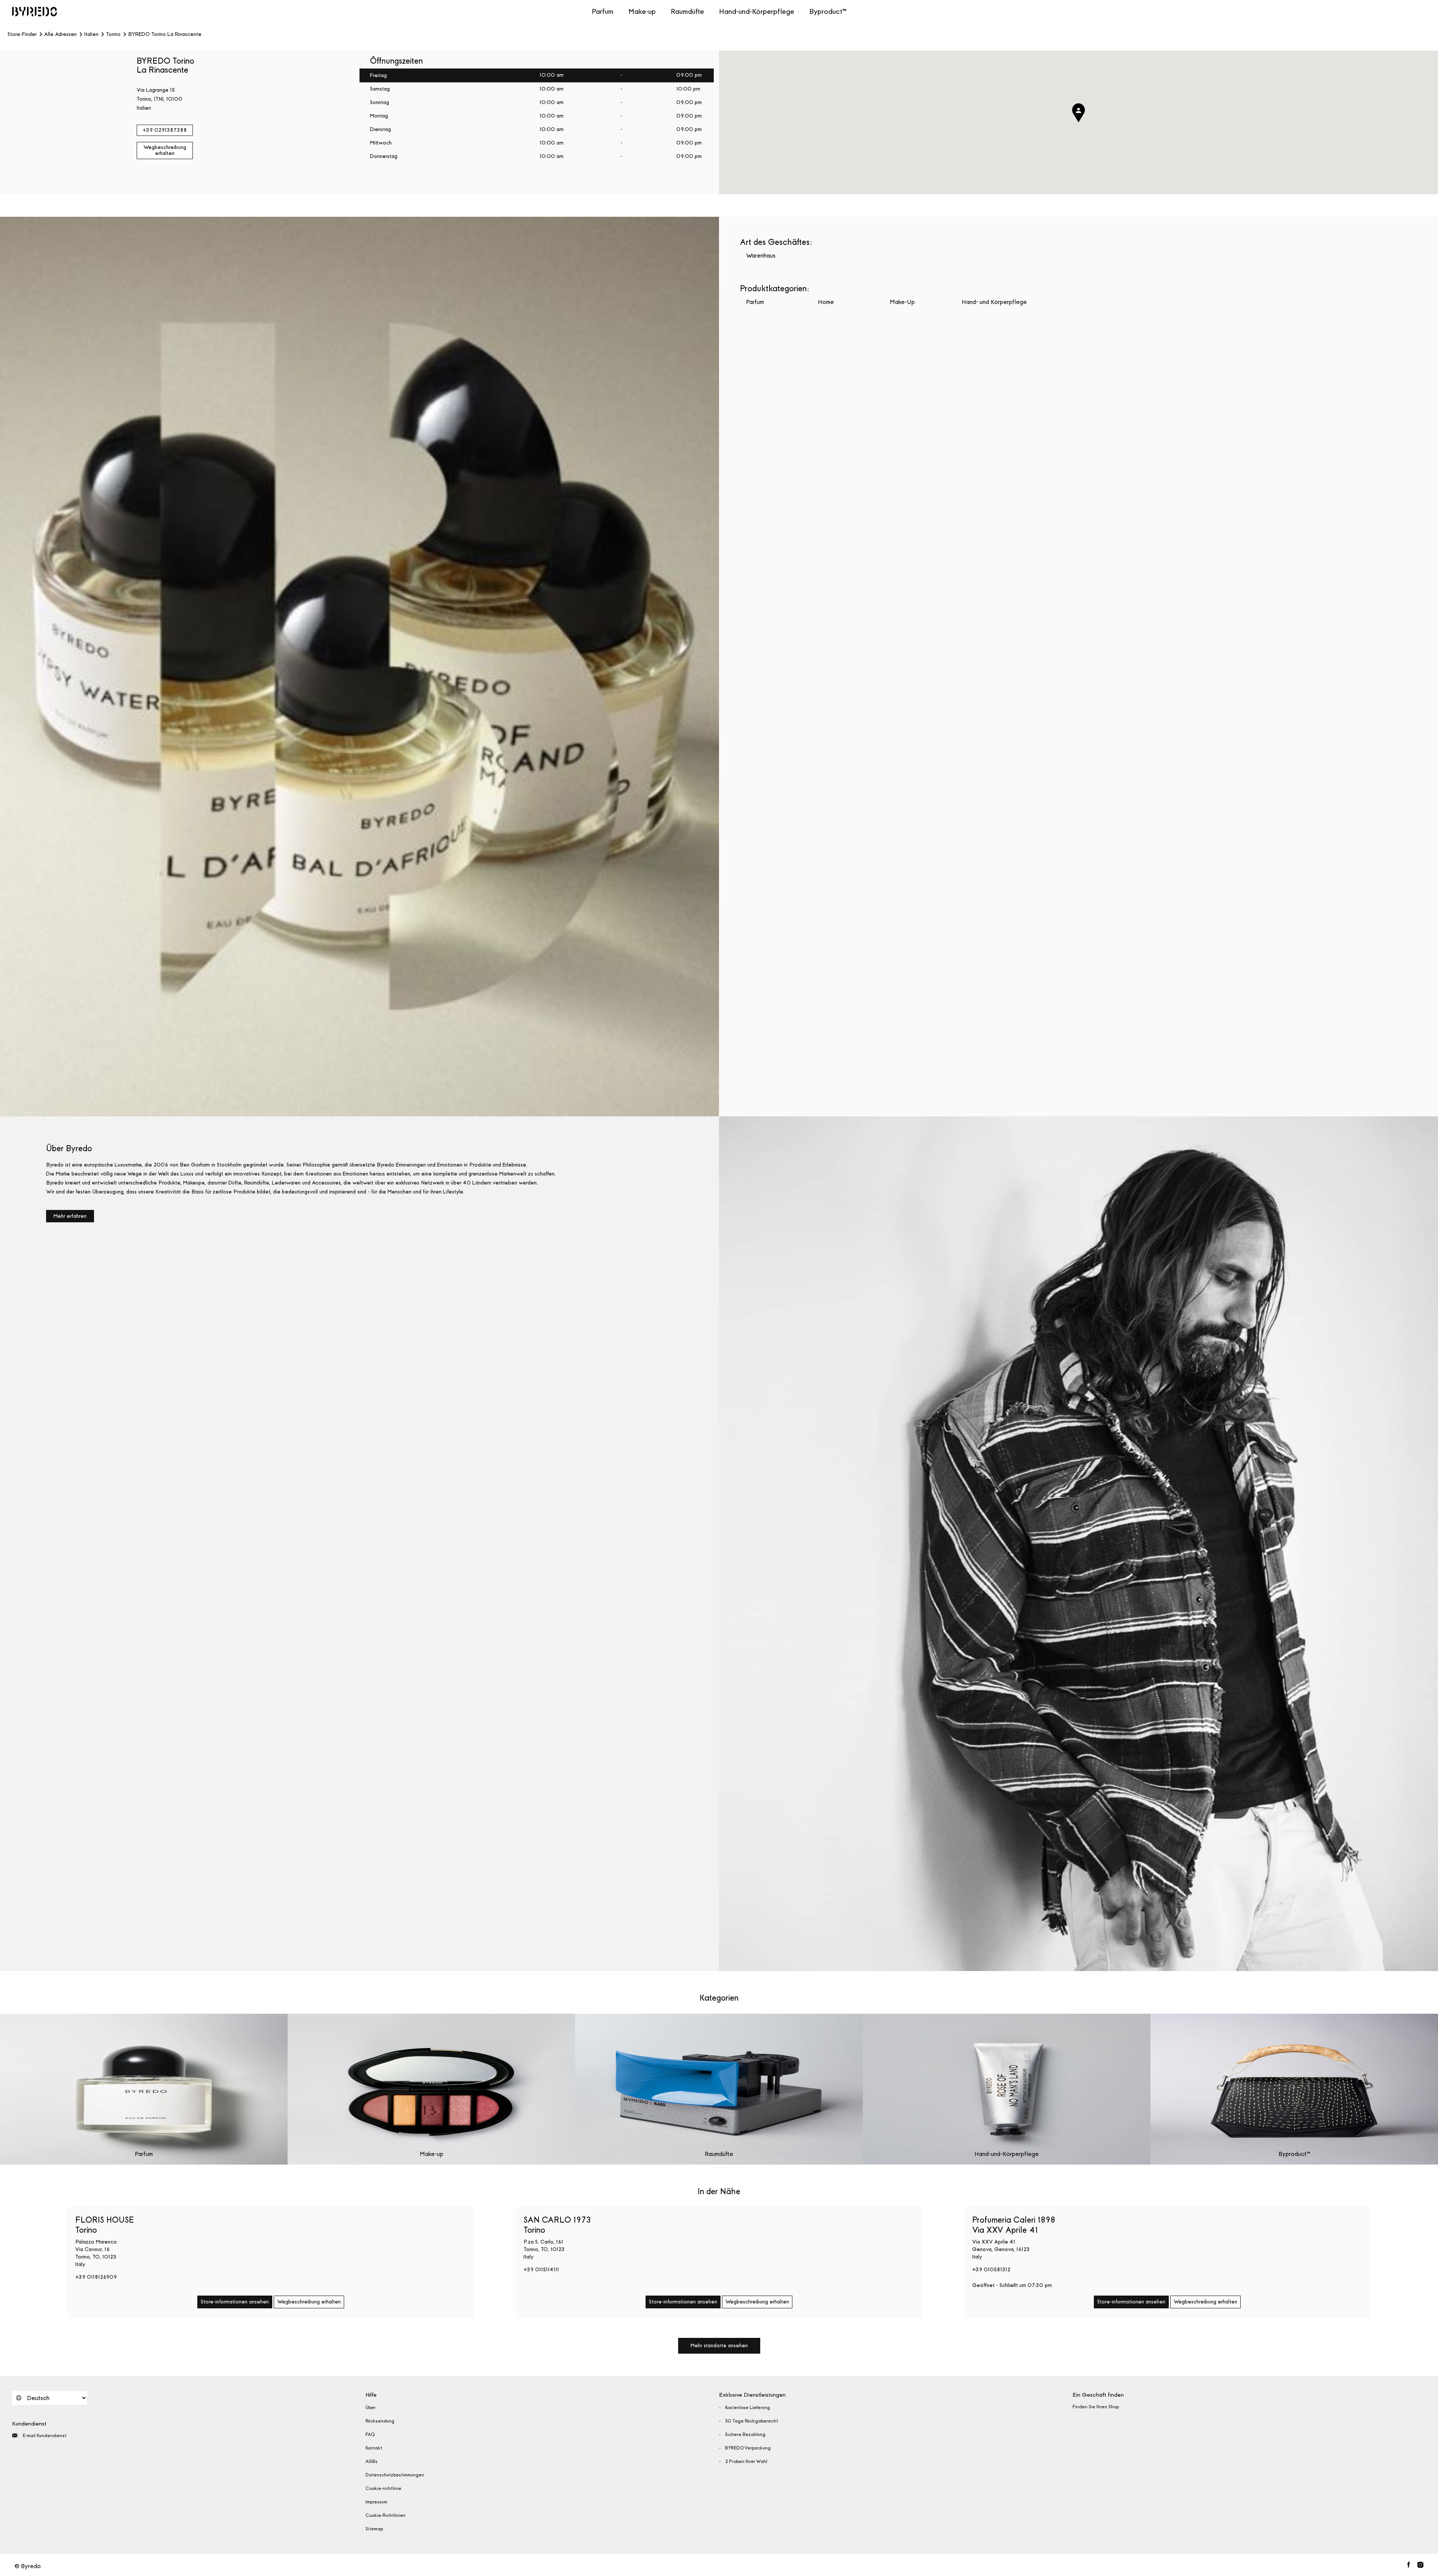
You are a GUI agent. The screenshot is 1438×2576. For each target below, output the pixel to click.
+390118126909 (96, 2277)
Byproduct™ (828, 11)
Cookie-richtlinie (383, 2488)
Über (371, 2408)
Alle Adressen (60, 34)
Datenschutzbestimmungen (395, 2475)
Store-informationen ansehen (235, 2302)
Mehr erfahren (70, 1216)
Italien (91, 34)
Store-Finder (22, 34)
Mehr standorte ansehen (719, 2346)
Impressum (376, 2502)
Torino (113, 34)
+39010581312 (991, 2270)
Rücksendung (380, 2421)
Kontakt (374, 2448)
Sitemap (374, 2529)
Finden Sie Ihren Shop (1096, 2407)
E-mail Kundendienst (45, 2436)
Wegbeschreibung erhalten (165, 150)
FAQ (370, 2434)
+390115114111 (541, 2270)
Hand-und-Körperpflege (757, 11)
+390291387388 (165, 130)
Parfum (603, 11)
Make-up (642, 11)
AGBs (371, 2461)
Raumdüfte (687, 11)
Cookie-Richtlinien (386, 2515)
